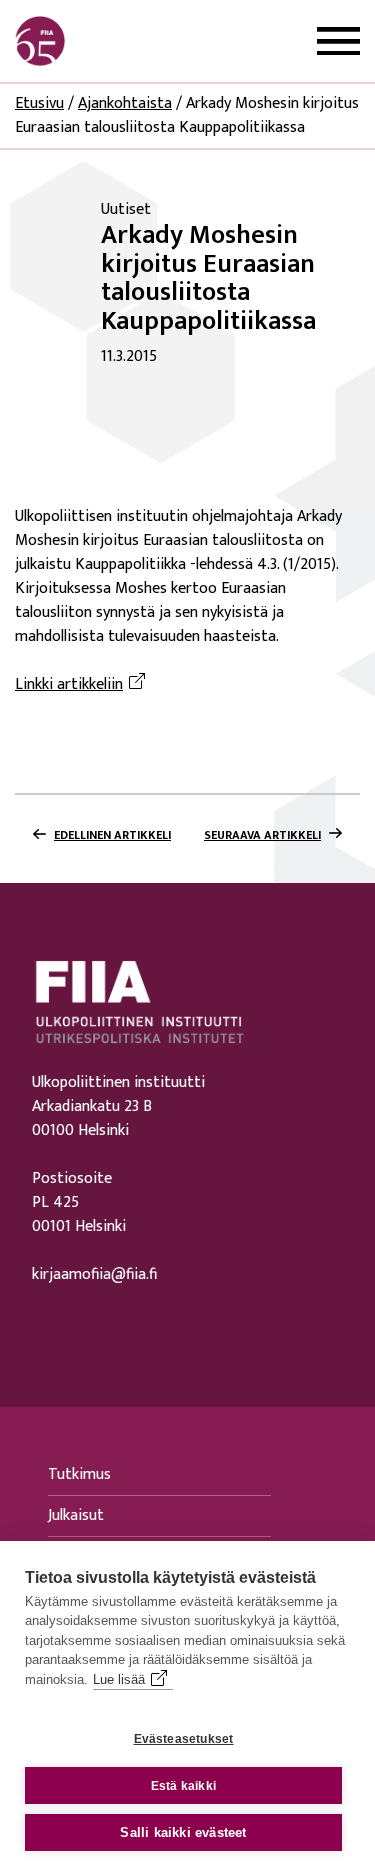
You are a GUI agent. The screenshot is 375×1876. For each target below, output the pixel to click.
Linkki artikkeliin (83, 685)
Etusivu (39, 103)
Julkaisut (76, 1515)
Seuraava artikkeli (262, 835)
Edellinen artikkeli (112, 835)
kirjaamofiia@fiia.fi (94, 1275)
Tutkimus (79, 1474)
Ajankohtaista (125, 103)
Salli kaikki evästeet (183, 1832)
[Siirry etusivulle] (111, 41)
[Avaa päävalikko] (338, 41)
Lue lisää (119, 1679)
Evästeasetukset (184, 1739)
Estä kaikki (183, 1786)
